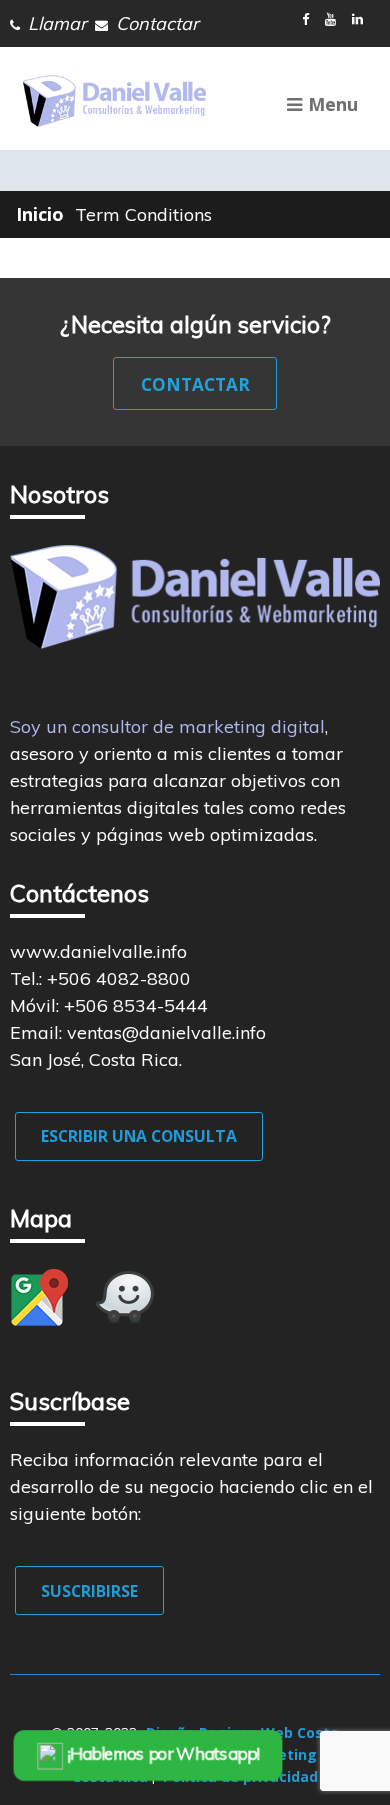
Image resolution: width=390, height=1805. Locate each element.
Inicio (40, 214)
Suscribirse (89, 1591)
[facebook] (309, 19)
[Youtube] (334, 19)
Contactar (195, 384)
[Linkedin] (361, 19)
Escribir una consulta (139, 1136)
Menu (333, 104)
